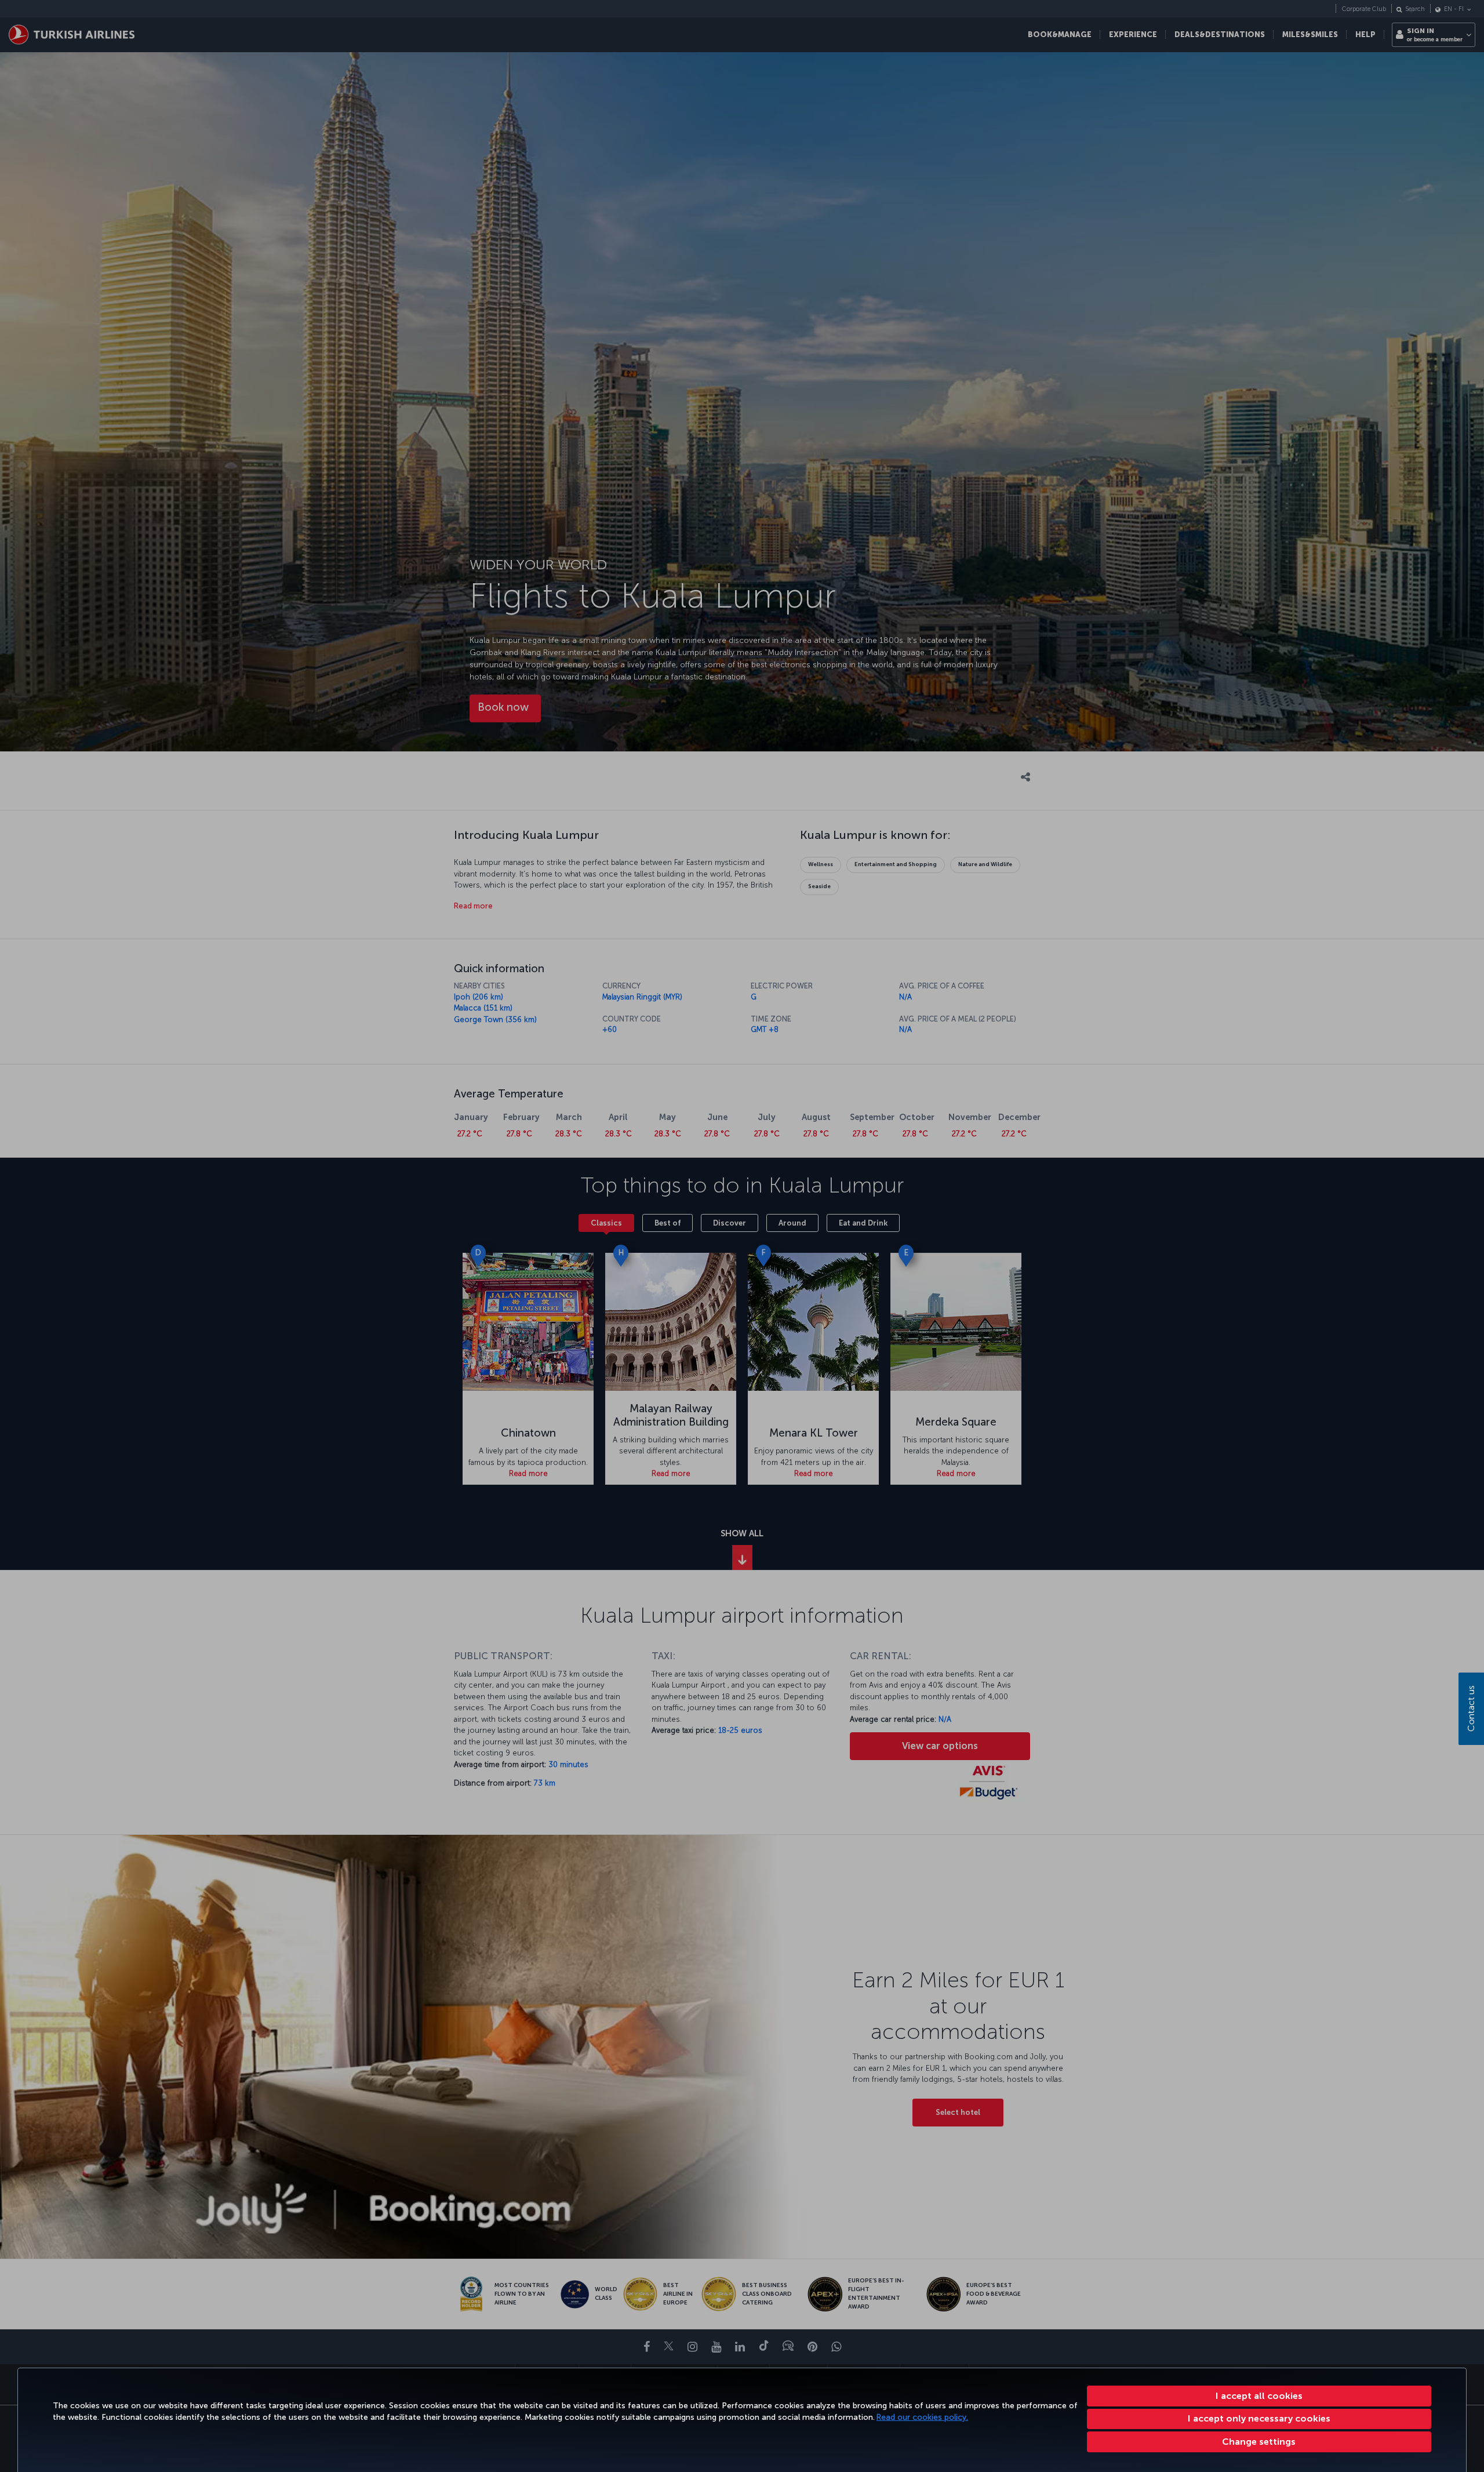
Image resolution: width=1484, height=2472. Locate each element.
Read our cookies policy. (922, 2417)
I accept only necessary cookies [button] (1259, 2418)
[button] (1259, 2442)
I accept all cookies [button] (1259, 2396)
